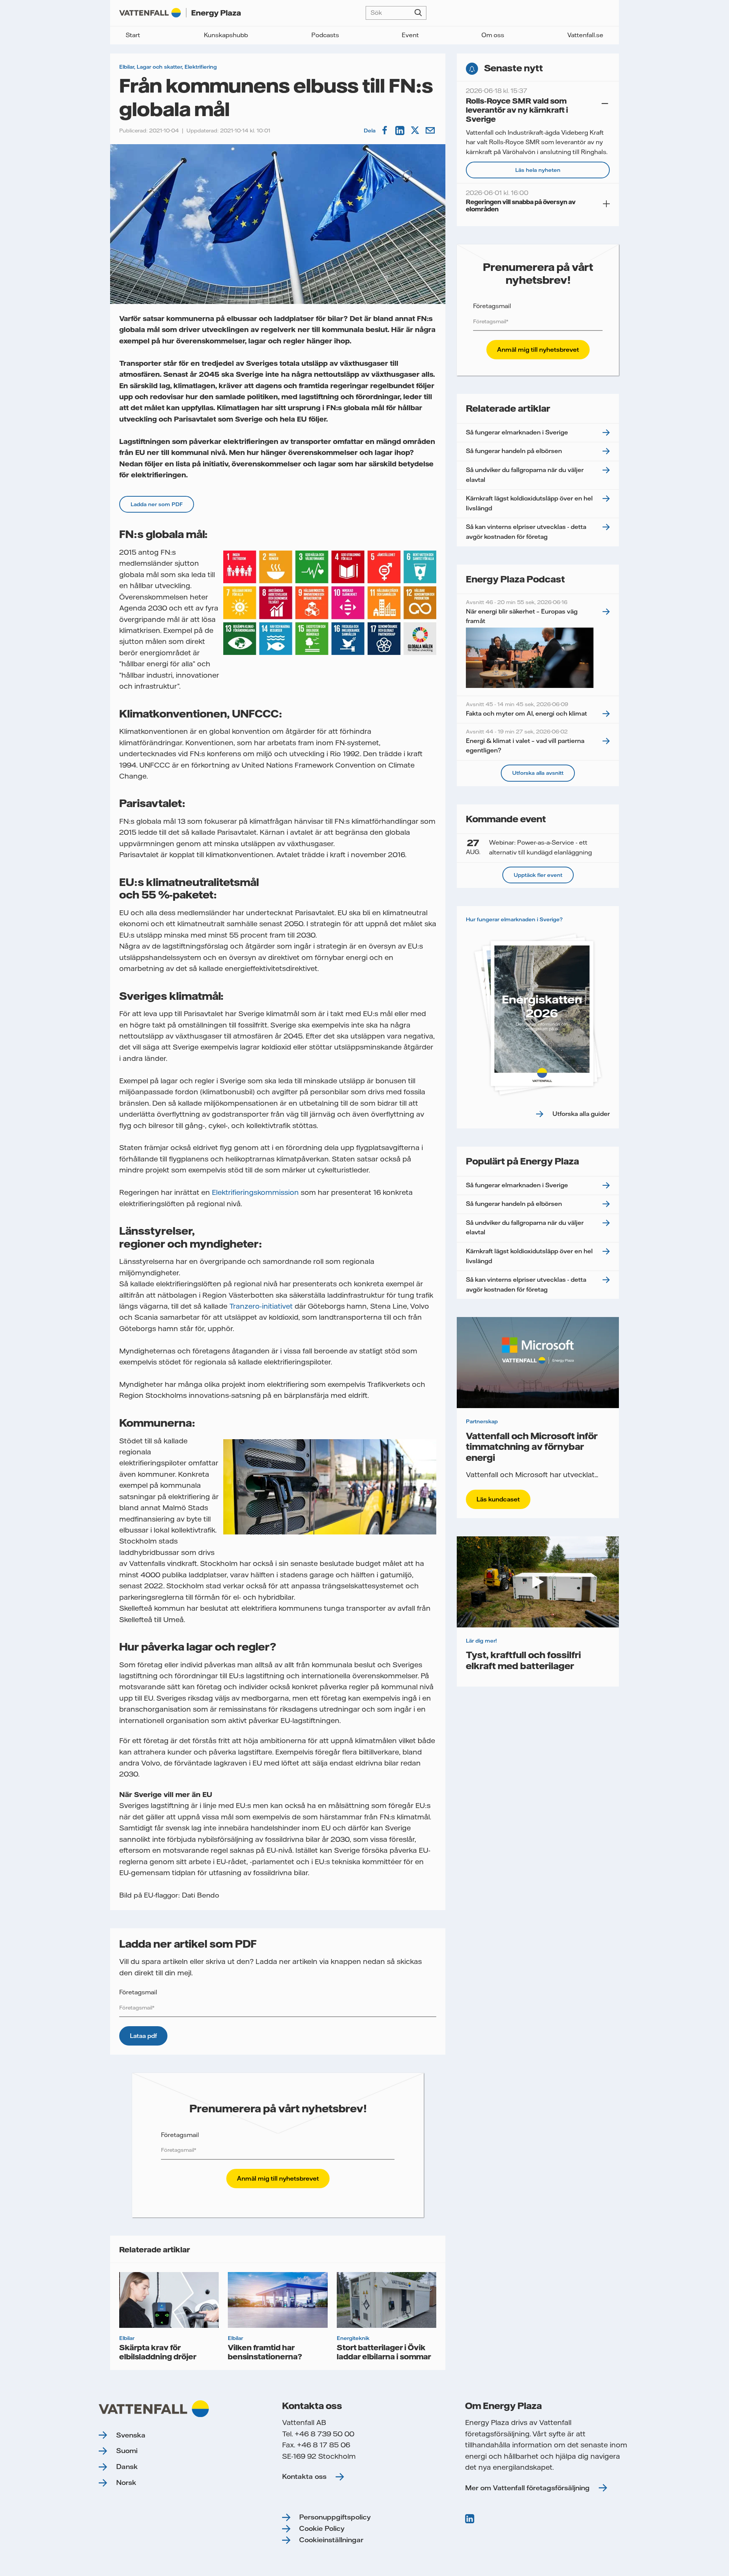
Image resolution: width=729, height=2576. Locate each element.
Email (431, 131)
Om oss (493, 35)
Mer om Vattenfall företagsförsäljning (527, 2488)
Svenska (131, 2435)
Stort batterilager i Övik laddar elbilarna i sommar (384, 2352)
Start (133, 35)
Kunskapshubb (226, 35)
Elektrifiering (201, 67)
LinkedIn (401, 131)
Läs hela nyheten (538, 170)
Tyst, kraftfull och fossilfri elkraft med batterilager (523, 1660)
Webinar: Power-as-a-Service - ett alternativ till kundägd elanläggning (529, 847)
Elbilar (127, 67)
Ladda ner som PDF (157, 504)
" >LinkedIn (470, 2519)
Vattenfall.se (585, 35)
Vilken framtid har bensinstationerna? (265, 2352)
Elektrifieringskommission (255, 1192)
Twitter (416, 131)
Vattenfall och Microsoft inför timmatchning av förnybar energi (532, 1447)
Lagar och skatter (159, 67)
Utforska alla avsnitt (538, 773)
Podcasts (325, 35)
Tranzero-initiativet (261, 1306)
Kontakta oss (304, 2476)
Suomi (127, 2451)
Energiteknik (353, 2338)
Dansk (127, 2467)
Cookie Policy (322, 2528)
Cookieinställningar (331, 2540)
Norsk (126, 2482)
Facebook (385, 131)
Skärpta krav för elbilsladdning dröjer (158, 2352)
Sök (418, 13)
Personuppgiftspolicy (335, 2517)
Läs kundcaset (498, 1499)
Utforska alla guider (581, 1114)
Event (410, 35)
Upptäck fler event (538, 875)
